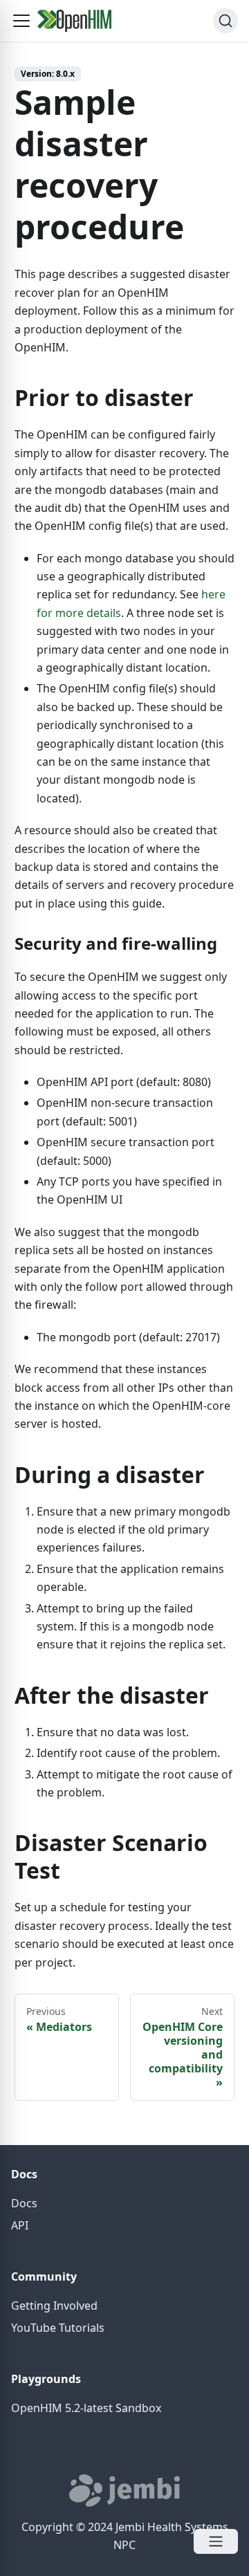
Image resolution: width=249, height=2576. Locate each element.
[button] (21, 21)
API (20, 2225)
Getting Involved (54, 2306)
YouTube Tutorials (58, 2328)
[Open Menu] (216, 2541)
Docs (24, 2203)
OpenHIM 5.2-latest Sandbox (86, 2408)
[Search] (225, 21)
